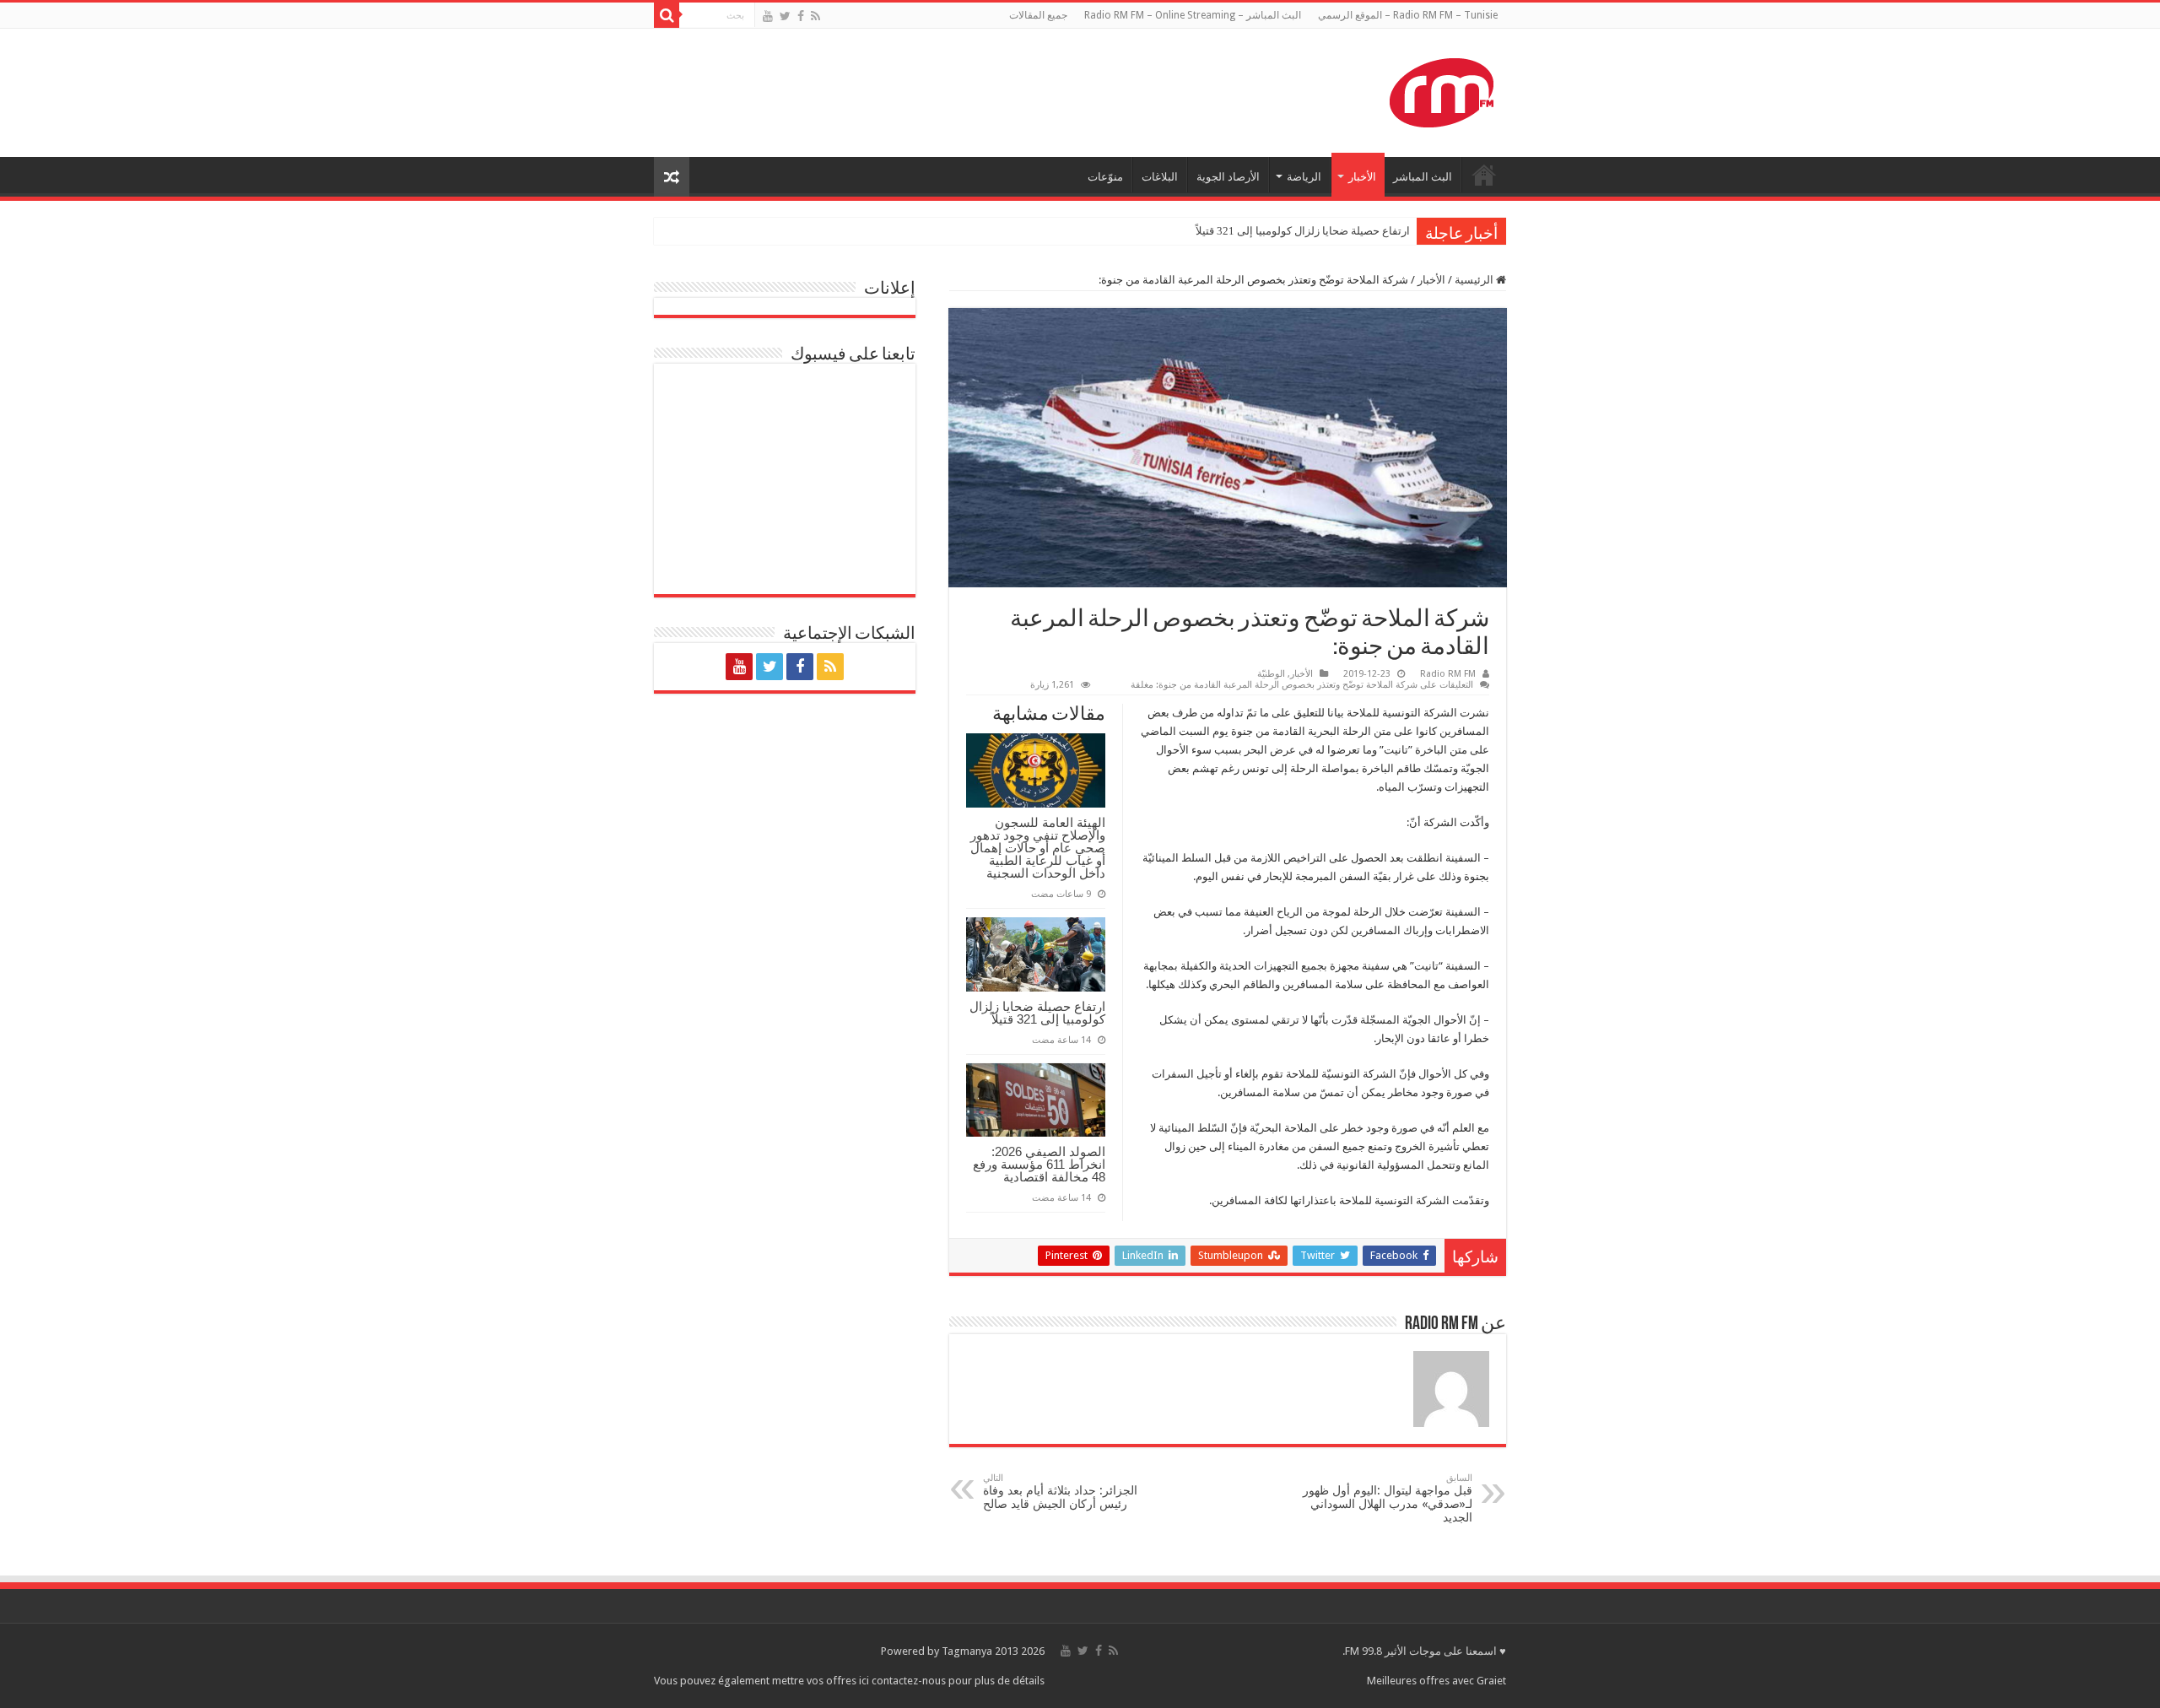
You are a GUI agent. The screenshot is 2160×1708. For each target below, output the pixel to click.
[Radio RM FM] (1442, 89)
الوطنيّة (1271, 674)
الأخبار (1362, 177)
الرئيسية (1475, 280)
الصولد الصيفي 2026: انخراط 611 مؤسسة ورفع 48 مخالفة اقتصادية (1039, 1164)
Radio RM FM (1448, 674)
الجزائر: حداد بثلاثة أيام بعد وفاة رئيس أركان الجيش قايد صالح (1060, 1492)
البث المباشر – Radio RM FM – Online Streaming (1193, 15)
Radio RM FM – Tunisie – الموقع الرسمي (1408, 15)
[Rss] (815, 16)
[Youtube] (768, 16)
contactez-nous (910, 1681)
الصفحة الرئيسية (1484, 175)
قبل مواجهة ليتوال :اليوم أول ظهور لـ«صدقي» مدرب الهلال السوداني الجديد (1388, 1498)
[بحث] (667, 15)
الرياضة (1304, 177)
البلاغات (1160, 177)
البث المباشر (1423, 177)
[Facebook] (801, 16)
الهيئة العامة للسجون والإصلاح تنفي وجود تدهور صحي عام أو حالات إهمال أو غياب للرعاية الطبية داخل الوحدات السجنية (1038, 848)
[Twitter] (785, 16)
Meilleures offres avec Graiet (1436, 1681)
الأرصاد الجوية (1228, 177)
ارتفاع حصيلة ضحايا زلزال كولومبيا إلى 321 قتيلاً (1303, 231)
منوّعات (1105, 177)
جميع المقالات (1038, 15)
